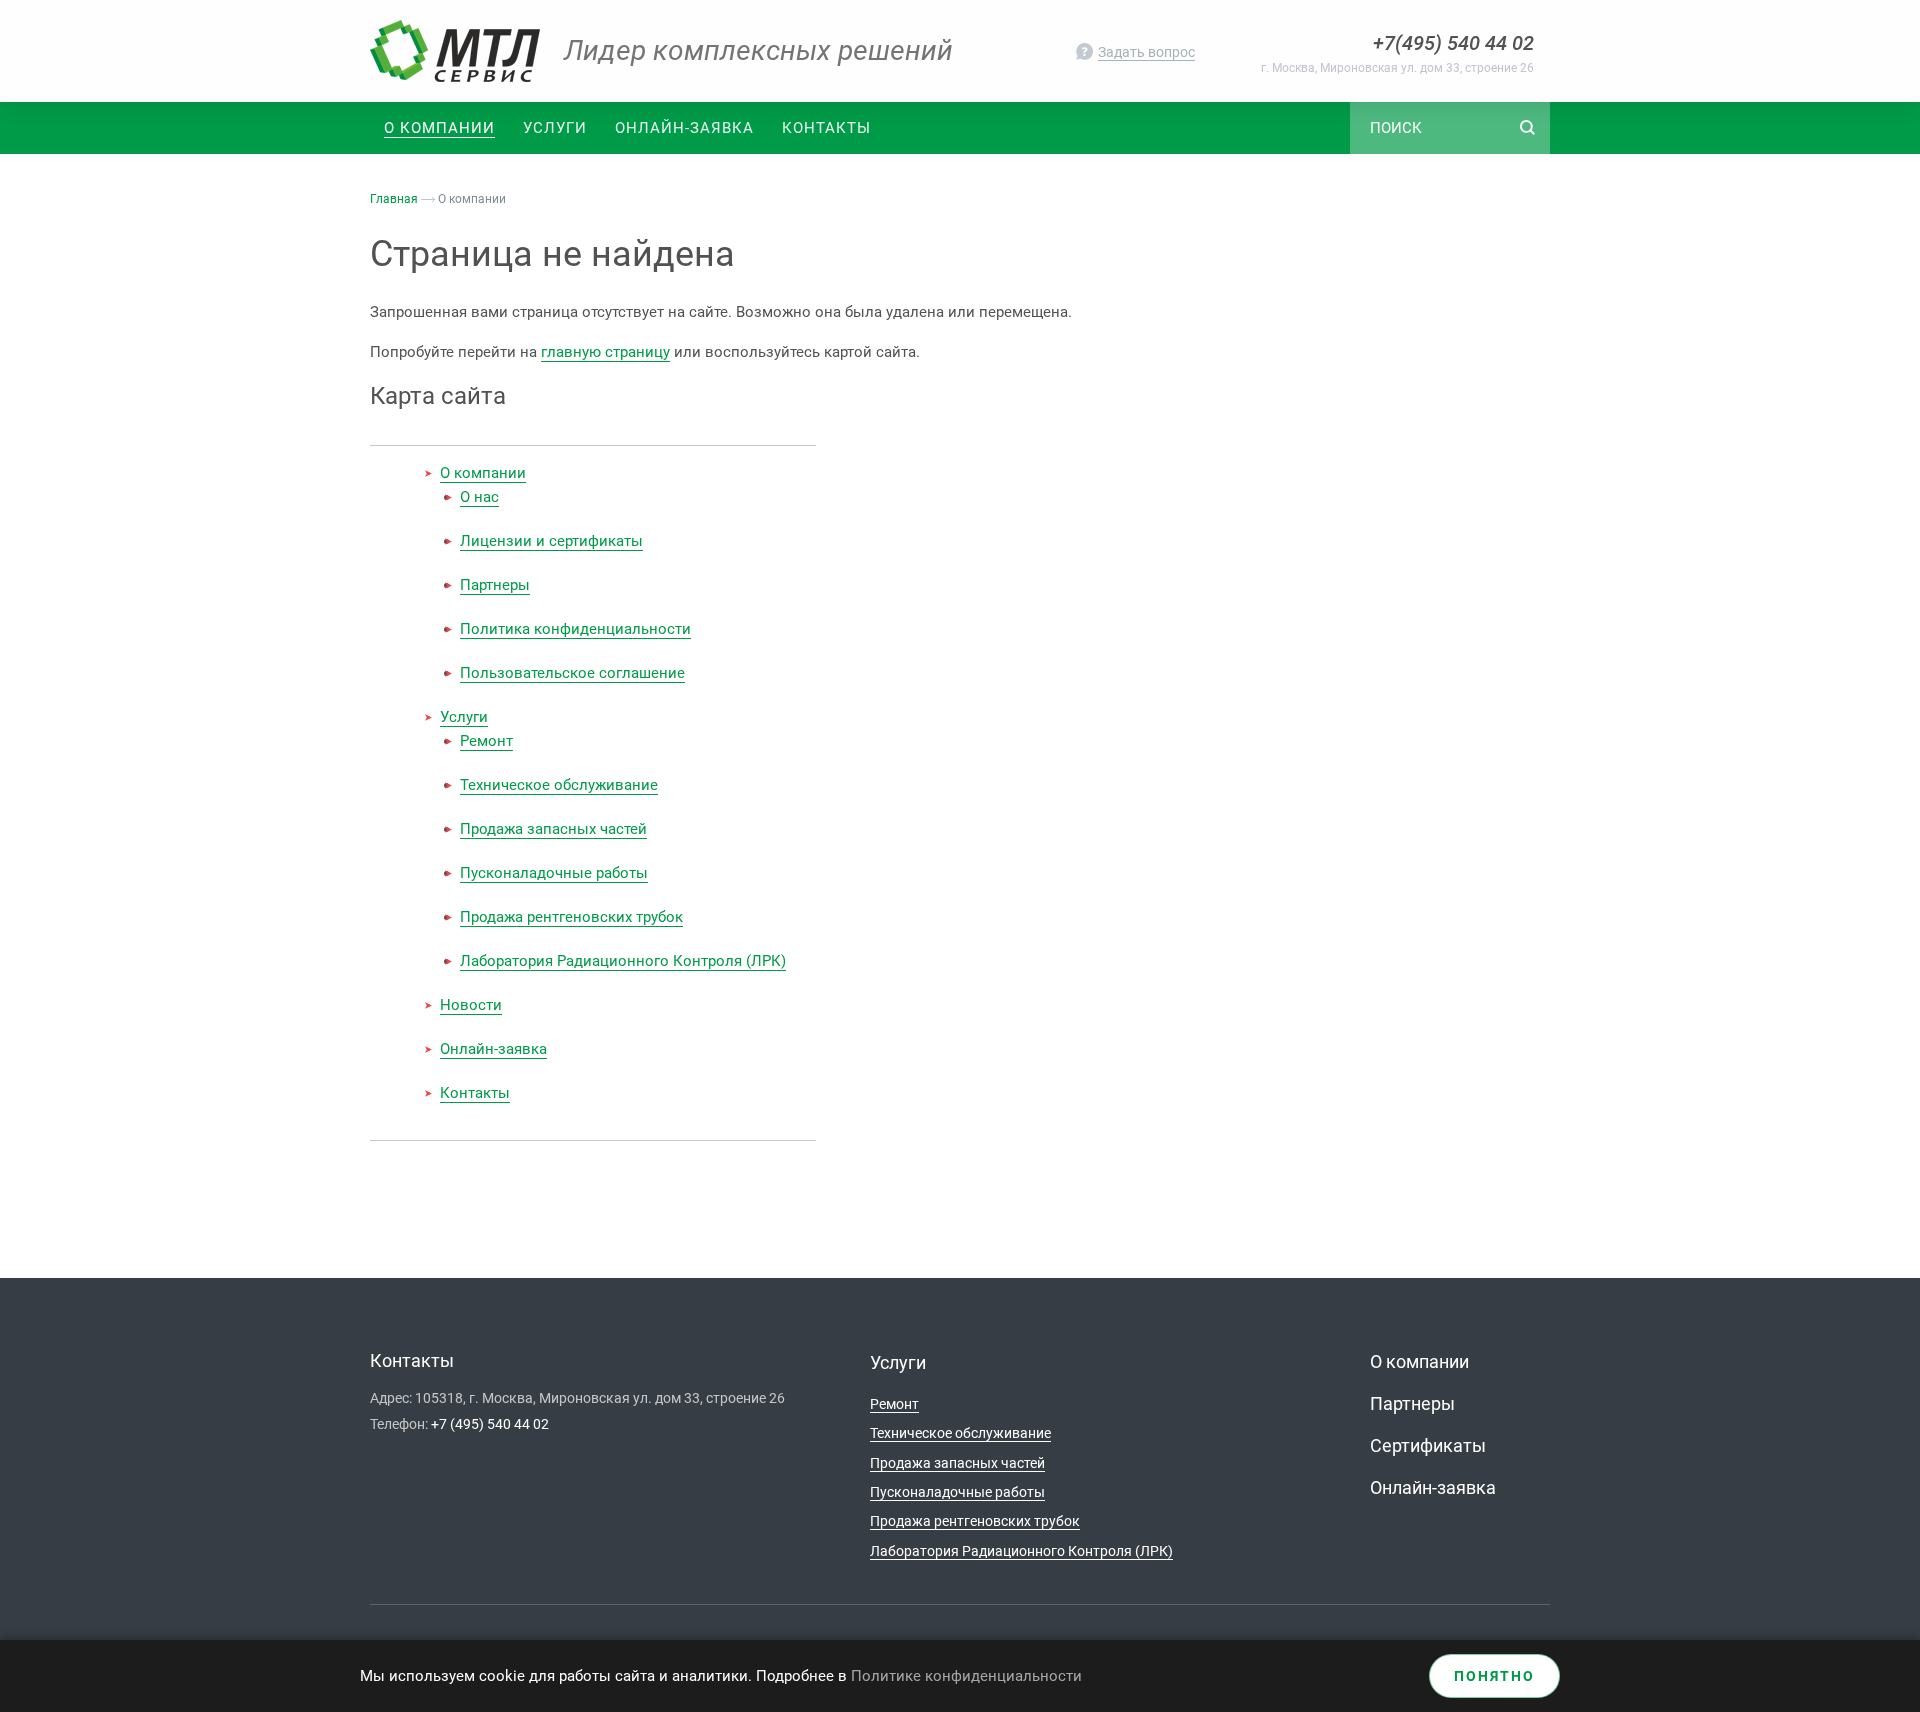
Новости (471, 1005)
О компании (483, 473)
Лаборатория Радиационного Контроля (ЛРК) (623, 961)
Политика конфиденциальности (575, 629)
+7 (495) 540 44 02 (490, 1424)
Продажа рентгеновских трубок (571, 917)
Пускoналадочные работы (554, 873)
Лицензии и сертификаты (551, 541)
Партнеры (495, 585)
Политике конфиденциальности (966, 1676)
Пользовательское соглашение (572, 673)
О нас (479, 497)
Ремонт (486, 741)
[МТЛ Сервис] (455, 51)
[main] (960, 716)
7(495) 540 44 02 (1459, 43)
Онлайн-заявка (684, 128)
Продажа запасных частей (553, 829)
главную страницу (605, 352)
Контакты (826, 128)
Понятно (1494, 1676)
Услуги (555, 128)
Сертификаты (1428, 1445)
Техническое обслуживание (559, 785)
